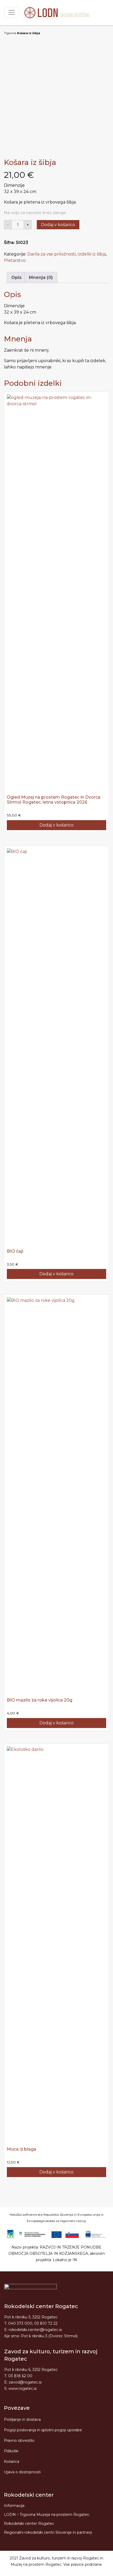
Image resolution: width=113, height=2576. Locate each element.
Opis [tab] (16, 277)
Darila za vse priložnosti (52, 254)
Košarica (12, 2461)
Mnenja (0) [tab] (41, 277)
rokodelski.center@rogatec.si (35, 2330)
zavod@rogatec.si (25, 2382)
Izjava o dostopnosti (22, 2472)
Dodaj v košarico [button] (56, 825)
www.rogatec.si (22, 2388)
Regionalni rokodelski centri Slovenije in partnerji (48, 2532)
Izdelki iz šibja (92, 254)
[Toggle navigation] (12, 12)
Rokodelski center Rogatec (29, 2523)
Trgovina (10, 33)
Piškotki (11, 2451)
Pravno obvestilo (19, 2440)
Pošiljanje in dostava (22, 2419)
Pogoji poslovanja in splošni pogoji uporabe (43, 2430)
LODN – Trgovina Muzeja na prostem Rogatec (47, 2515)
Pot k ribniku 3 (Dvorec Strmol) (49, 2336)
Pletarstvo (15, 260)
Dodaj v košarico (58, 225)
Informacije (14, 2506)
